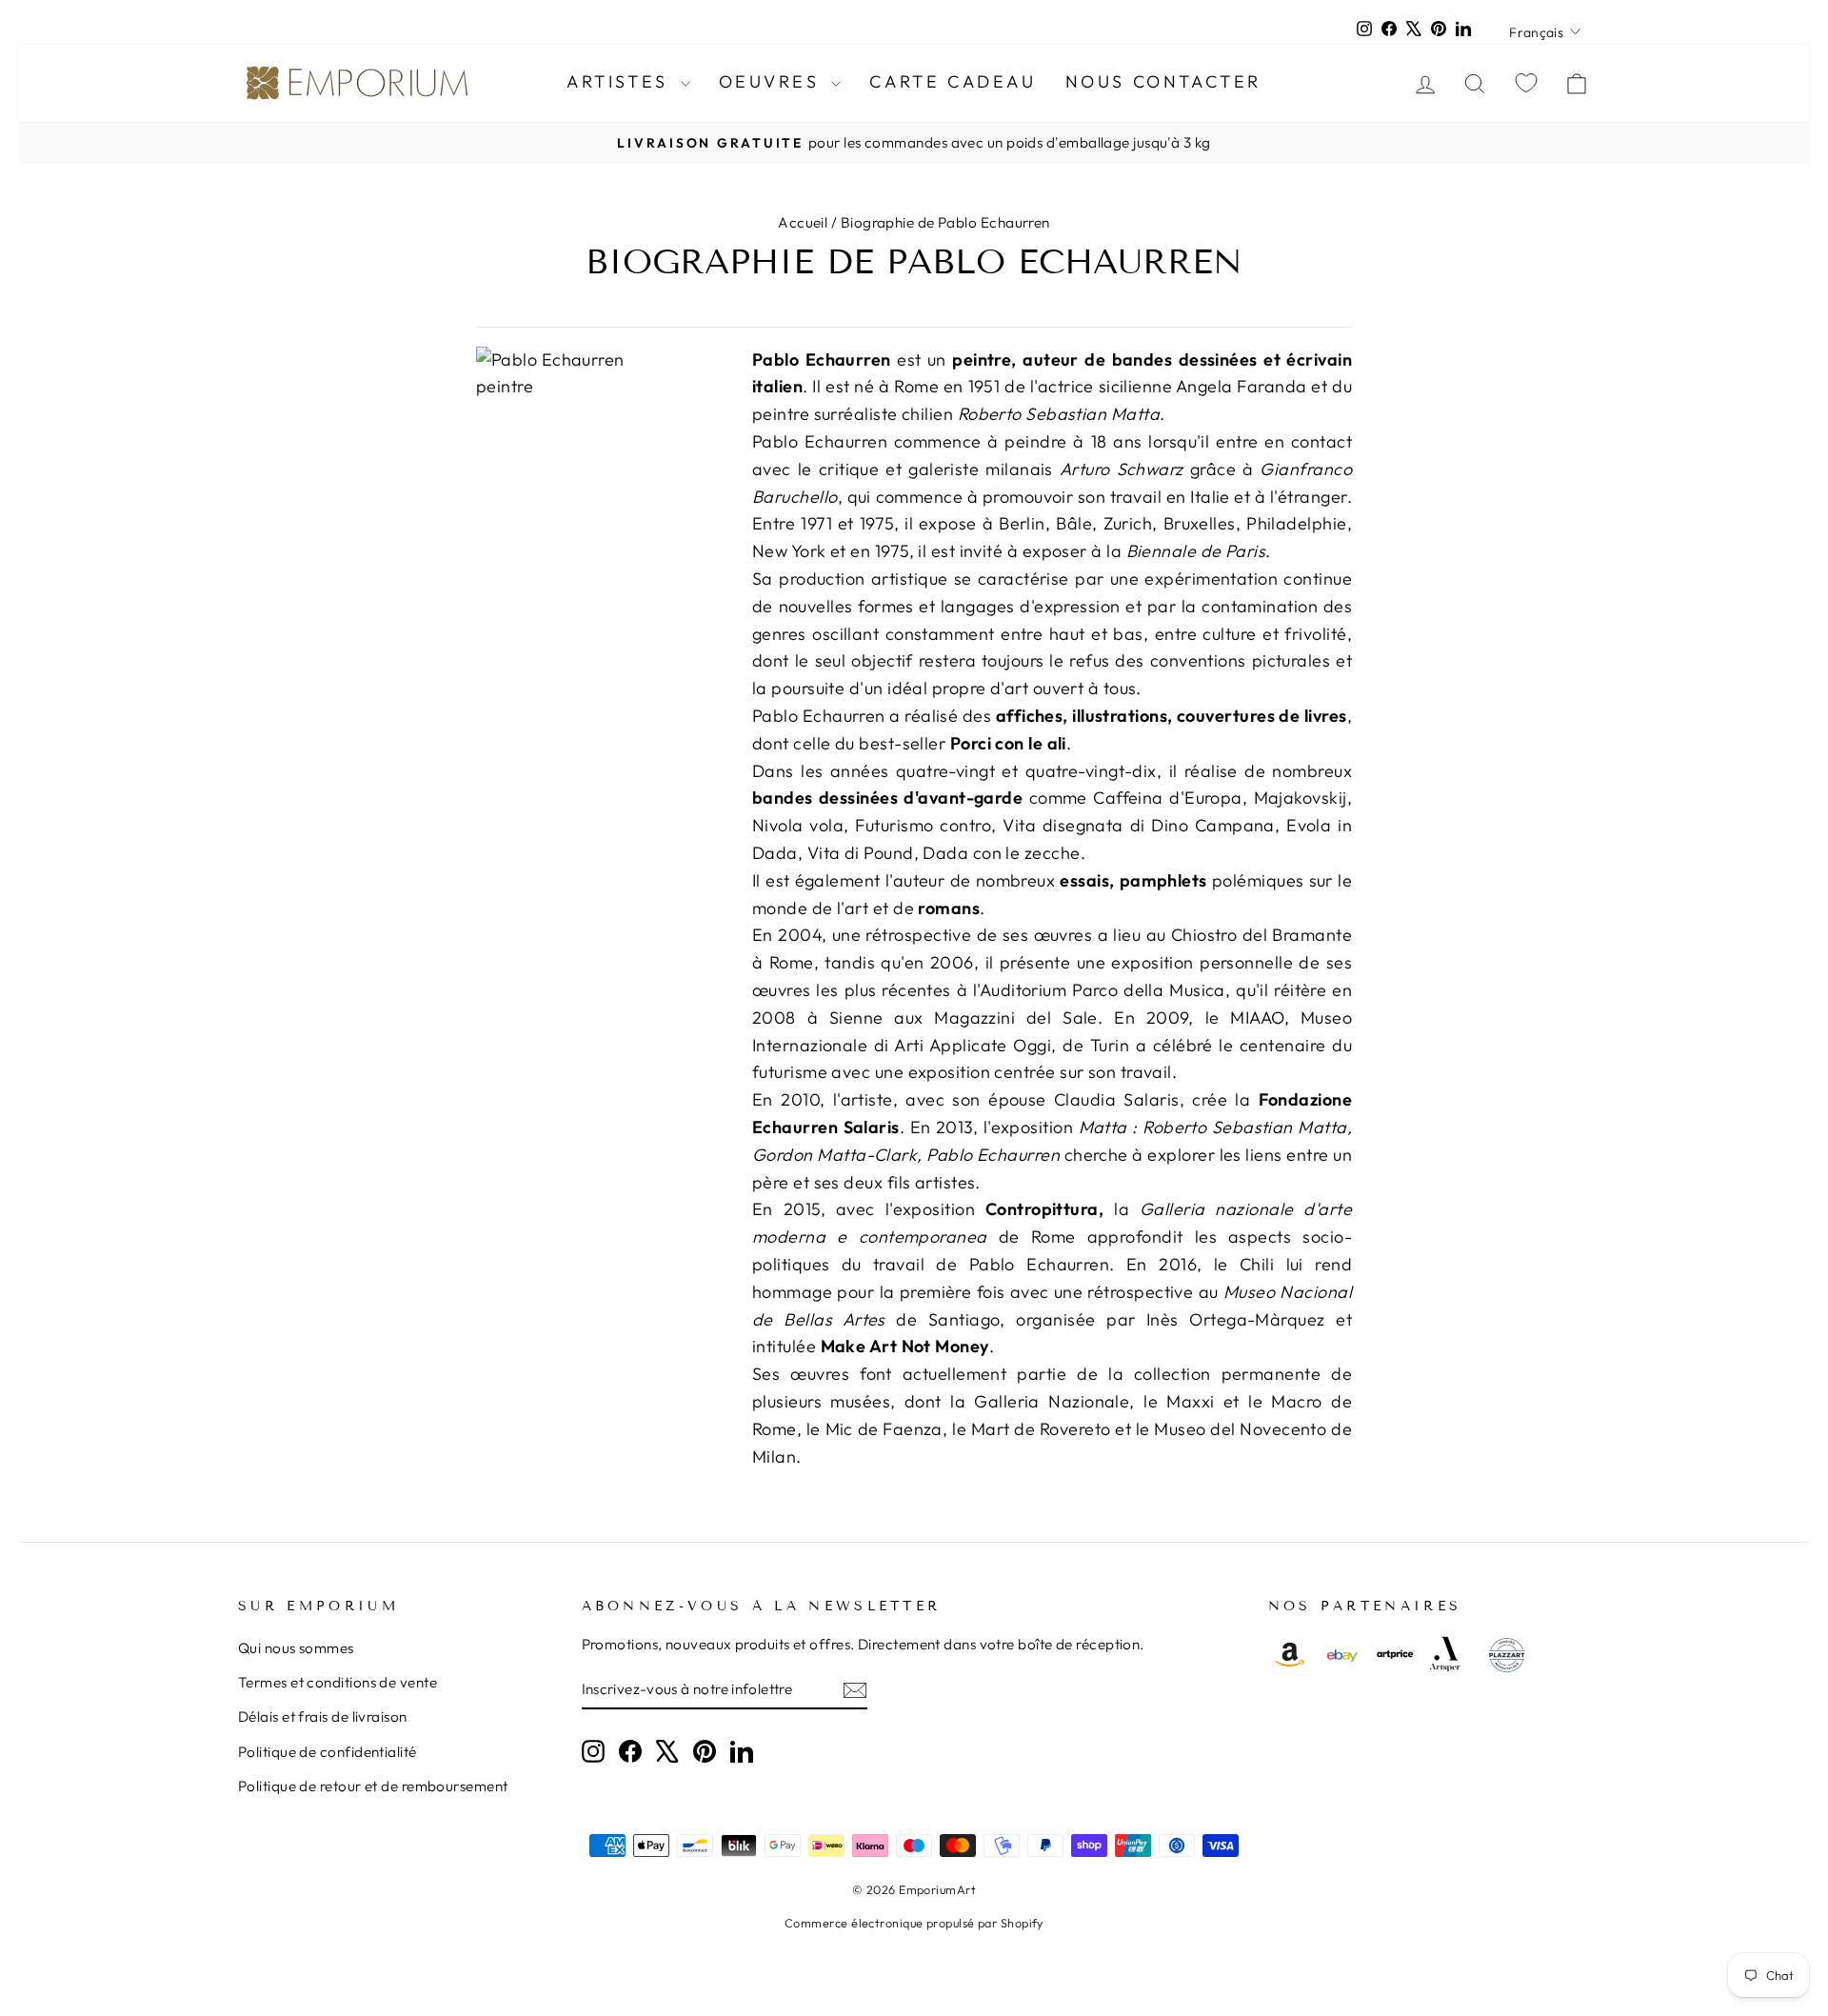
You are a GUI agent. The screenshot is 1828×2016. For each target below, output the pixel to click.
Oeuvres (773, 81)
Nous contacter (1163, 81)
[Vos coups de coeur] (1526, 82)
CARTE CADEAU (953, 81)
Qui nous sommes (296, 1648)
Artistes (621, 81)
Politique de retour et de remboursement (373, 1786)
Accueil (803, 222)
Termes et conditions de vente (338, 1682)
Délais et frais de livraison (323, 1717)
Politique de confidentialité (328, 1752)
